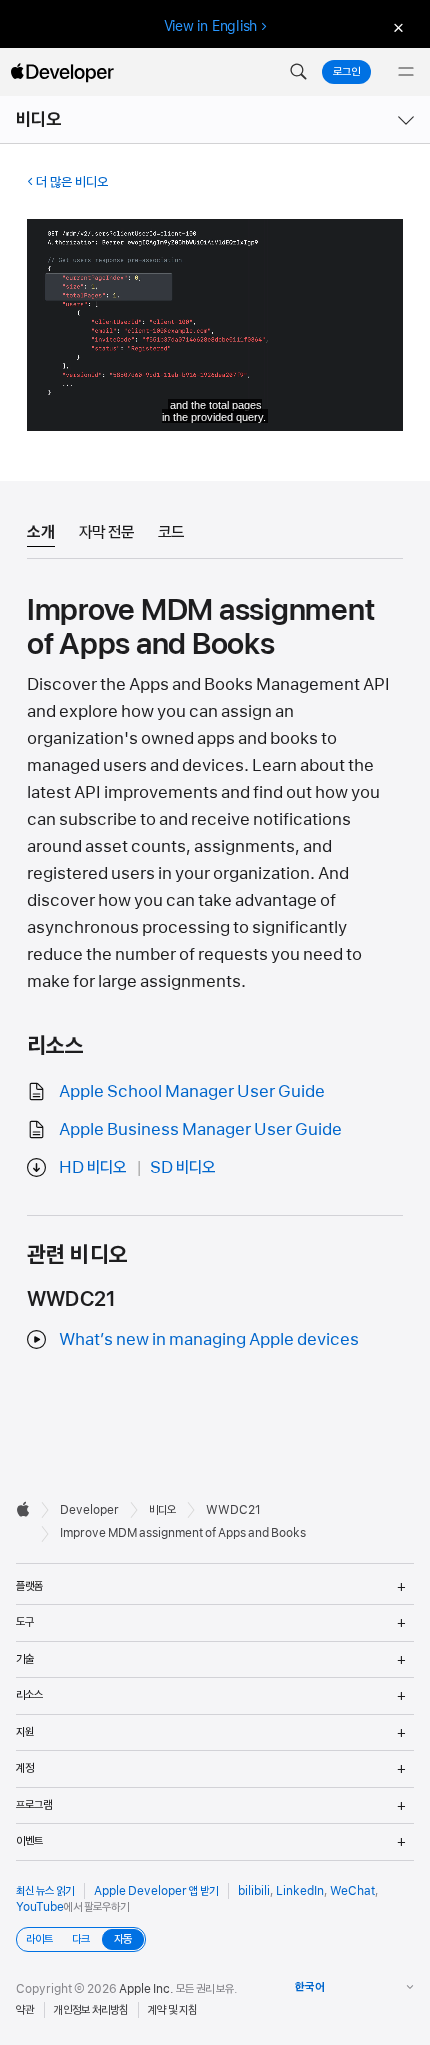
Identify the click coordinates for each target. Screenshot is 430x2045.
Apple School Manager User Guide (192, 1091)
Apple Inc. (146, 1989)
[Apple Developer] (62, 72)
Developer (89, 1510)
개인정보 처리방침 (91, 2010)
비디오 (39, 119)
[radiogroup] (81, 1939)
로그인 (346, 72)
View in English (211, 26)
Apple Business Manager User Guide (200, 1129)
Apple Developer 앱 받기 (156, 1891)
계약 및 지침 (172, 2010)
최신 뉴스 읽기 (45, 1891)
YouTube (40, 1907)
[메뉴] (406, 72)
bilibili (254, 1891)
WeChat (352, 1891)
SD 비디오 (182, 1167)
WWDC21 (233, 1510)
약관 (25, 2010)
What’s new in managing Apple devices (209, 1339)
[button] (298, 72)
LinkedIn (300, 1891)
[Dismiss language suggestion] (396, 26)
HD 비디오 (92, 1167)
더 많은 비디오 (72, 182)
